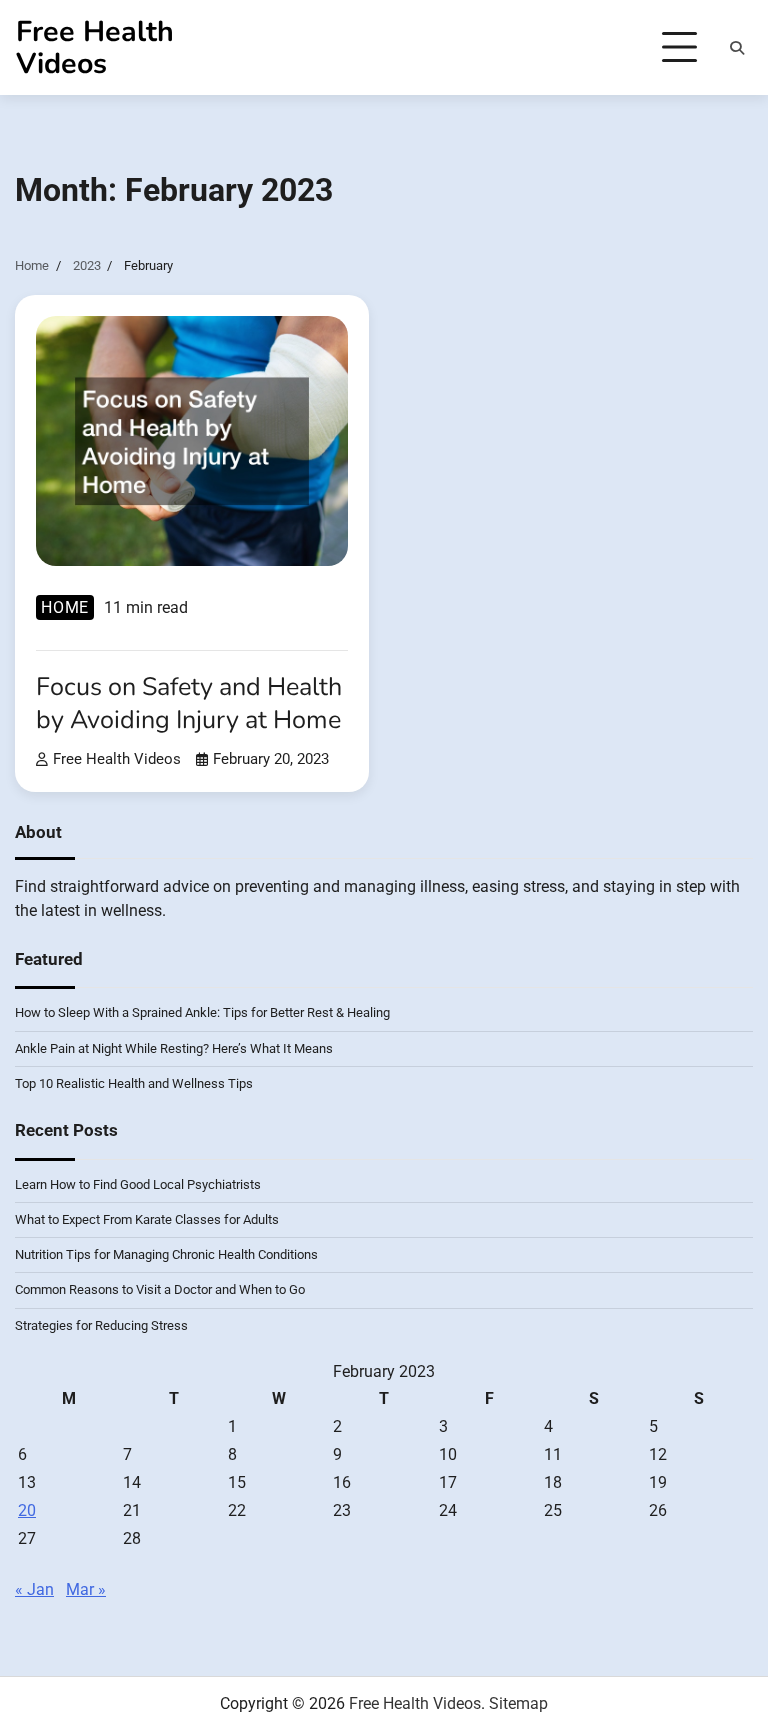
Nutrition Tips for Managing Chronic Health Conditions (166, 1254)
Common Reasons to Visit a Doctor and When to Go (160, 1289)
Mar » (86, 1589)
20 (27, 1510)
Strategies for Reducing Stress (101, 1325)
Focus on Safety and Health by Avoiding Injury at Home (189, 703)
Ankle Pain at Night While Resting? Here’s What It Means (174, 1048)
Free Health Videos (95, 47)
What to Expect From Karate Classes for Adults (147, 1219)
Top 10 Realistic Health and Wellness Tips (134, 1083)
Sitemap (518, 1703)
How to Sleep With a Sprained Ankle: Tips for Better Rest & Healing (202, 1012)
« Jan (34, 1589)
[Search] (737, 48)
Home (65, 607)
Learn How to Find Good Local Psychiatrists (138, 1184)
